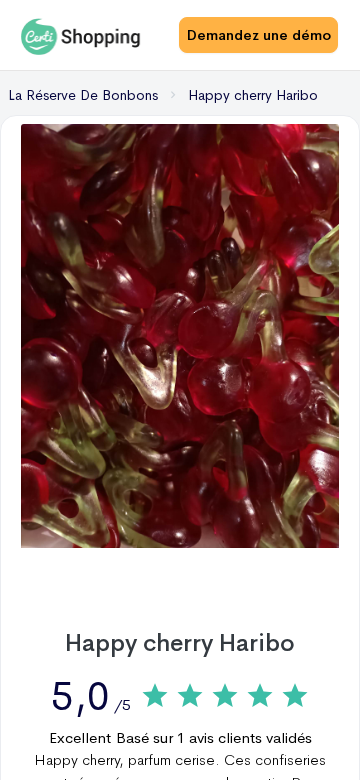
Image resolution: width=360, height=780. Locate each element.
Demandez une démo (259, 35)
